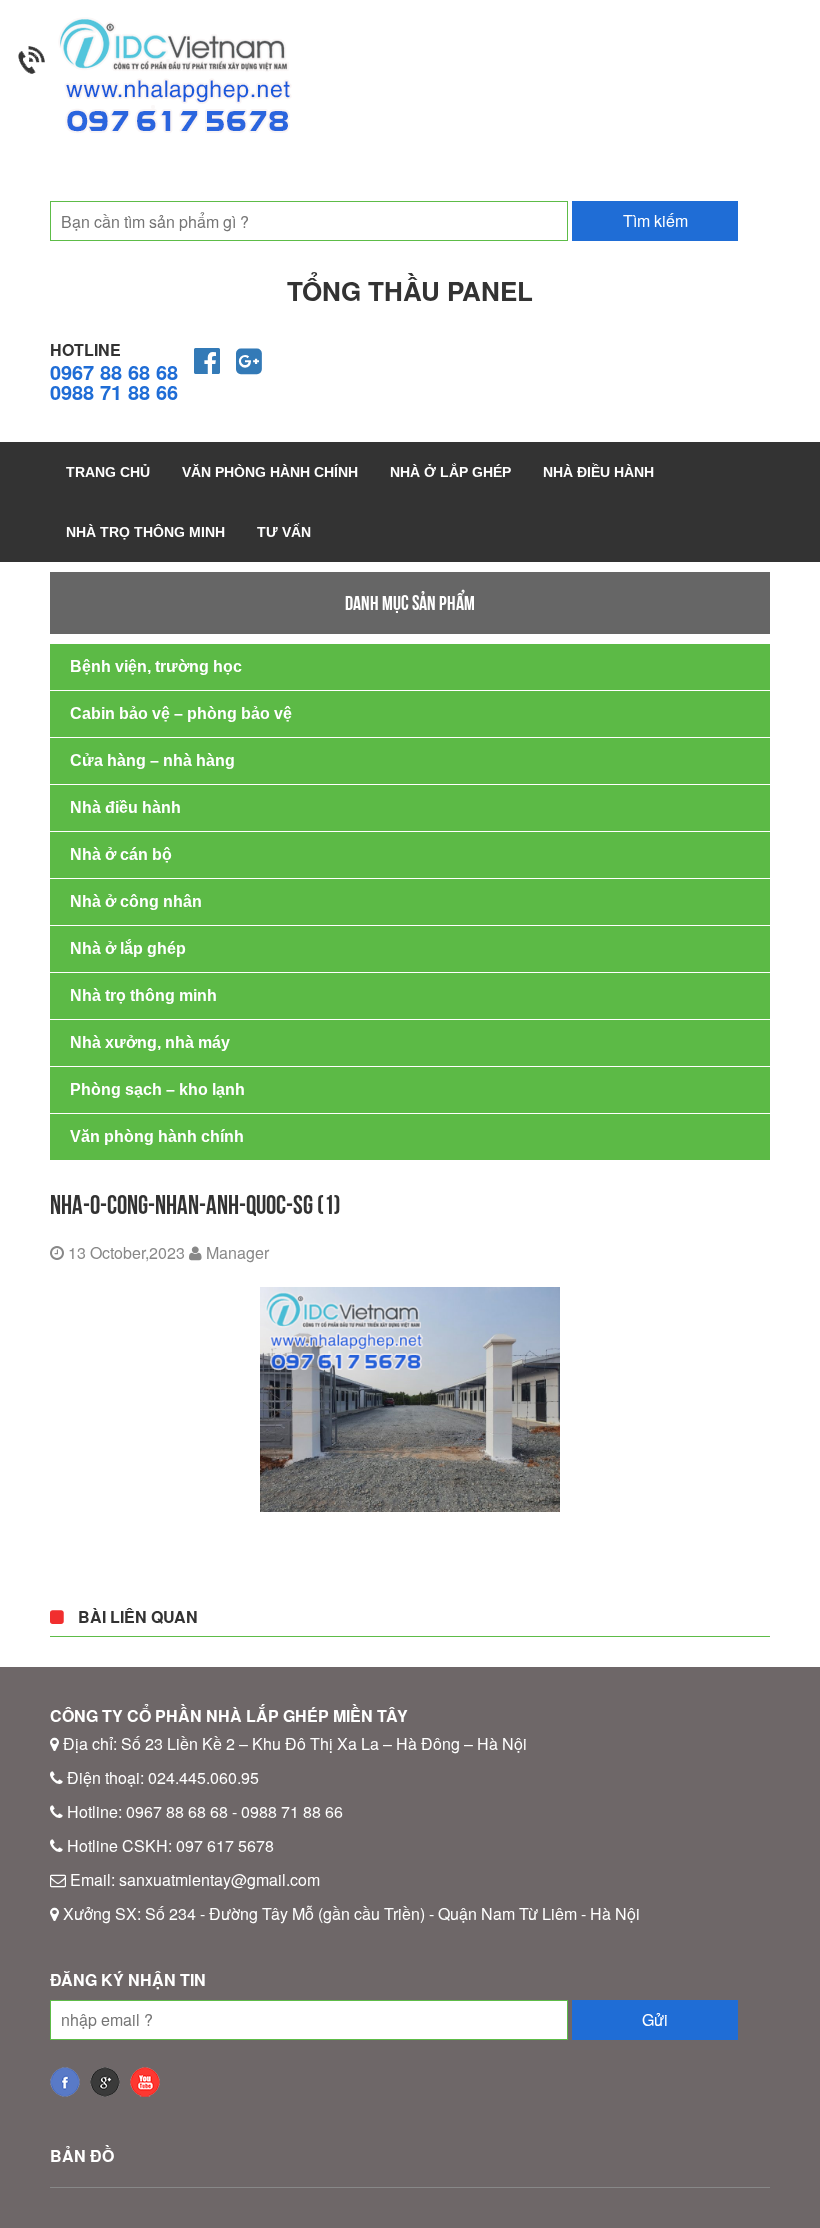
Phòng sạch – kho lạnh (157, 1089)
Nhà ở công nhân (136, 901)
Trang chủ (108, 472)
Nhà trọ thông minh (145, 532)
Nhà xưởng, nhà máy (150, 1042)
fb (65, 2082)
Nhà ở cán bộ (121, 854)
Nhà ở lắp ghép (450, 472)
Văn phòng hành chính (270, 472)
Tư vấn (284, 532)
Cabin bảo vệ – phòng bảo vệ (181, 713)
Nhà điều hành (598, 472)
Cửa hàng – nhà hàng (152, 760)
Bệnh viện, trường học (156, 666)
